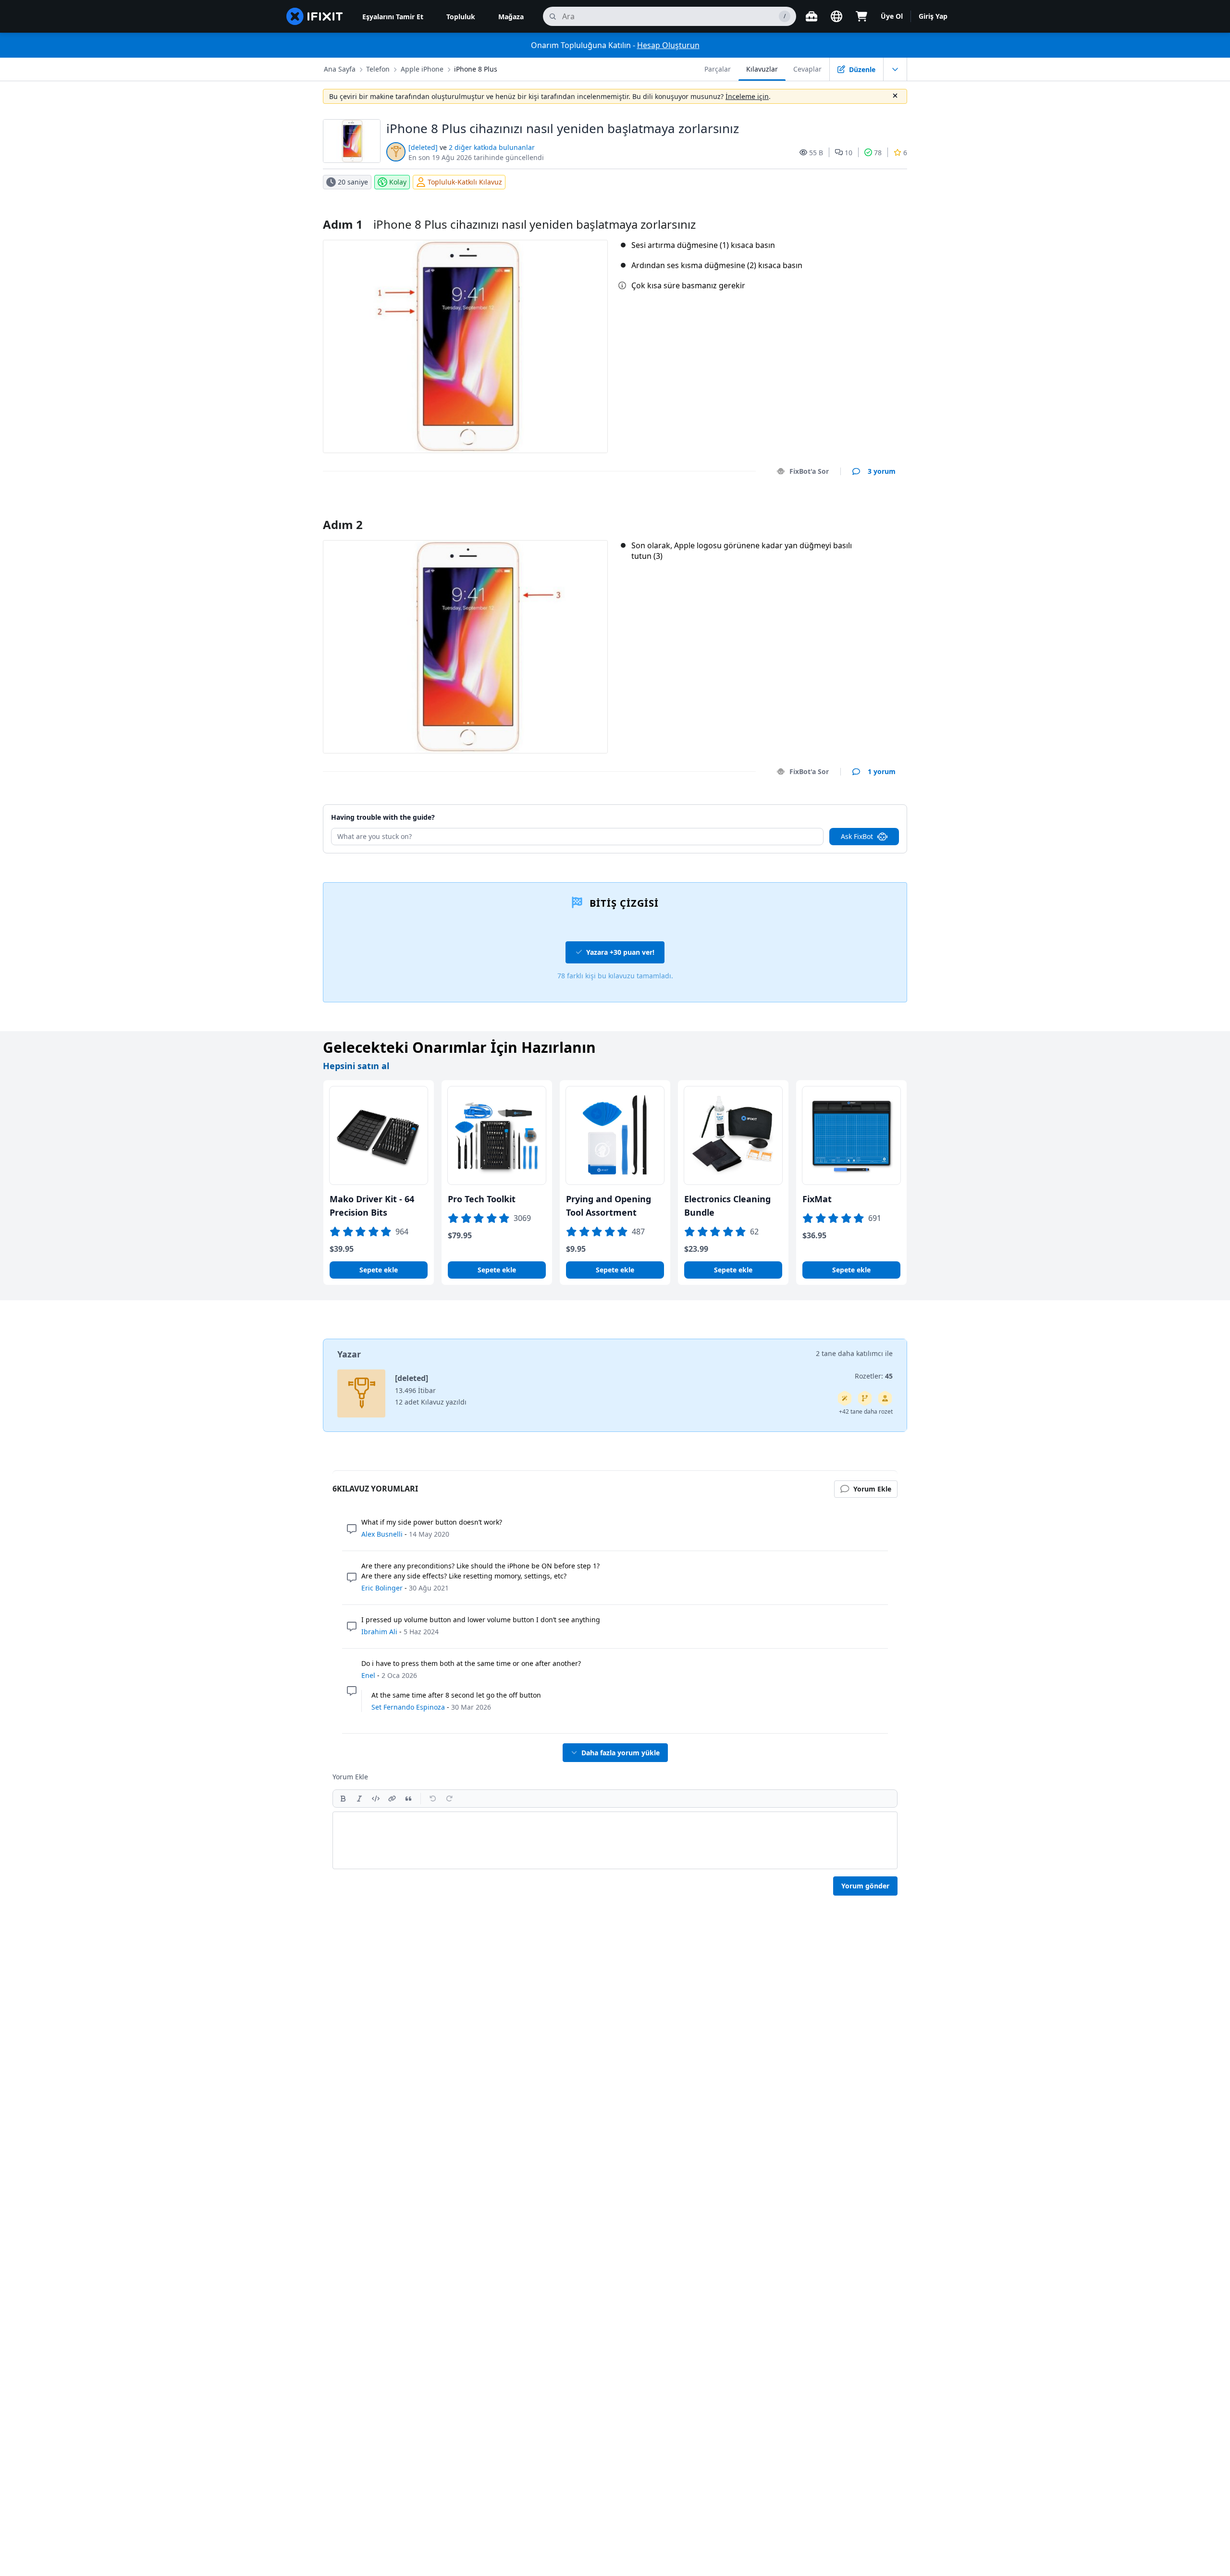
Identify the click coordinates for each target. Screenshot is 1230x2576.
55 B (816, 153)
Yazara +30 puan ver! (620, 952)
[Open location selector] (836, 16)
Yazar (349, 1354)
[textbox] (615, 1840)
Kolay (398, 182)
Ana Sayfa (340, 69)
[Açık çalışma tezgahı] (812, 16)
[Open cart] (861, 16)
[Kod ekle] (376, 1799)
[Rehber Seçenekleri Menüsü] (895, 69)
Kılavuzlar (762, 69)
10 (849, 153)
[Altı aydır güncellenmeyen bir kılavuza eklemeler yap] (865, 1398)
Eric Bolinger (382, 1588)
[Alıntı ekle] (408, 1799)
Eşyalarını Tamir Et (393, 17)
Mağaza (511, 17)
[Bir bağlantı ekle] (392, 1799)
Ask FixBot (857, 836)
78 (878, 153)
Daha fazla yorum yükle (621, 1753)
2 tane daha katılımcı (849, 1353)
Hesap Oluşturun (668, 45)
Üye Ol (892, 16)
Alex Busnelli (382, 1534)
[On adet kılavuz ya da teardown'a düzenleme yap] (885, 1398)
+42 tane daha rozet (866, 1411)
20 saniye (353, 182)
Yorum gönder (865, 1886)
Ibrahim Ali (379, 1632)
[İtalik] (359, 1799)
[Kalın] (343, 1799)
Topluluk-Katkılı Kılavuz (465, 182)
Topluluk (461, 17)
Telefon (378, 69)
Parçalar (718, 69)
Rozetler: (874, 1376)
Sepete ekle (379, 1270)
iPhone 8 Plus (476, 69)
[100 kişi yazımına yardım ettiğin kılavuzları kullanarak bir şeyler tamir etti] (845, 1398)
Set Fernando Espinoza (408, 1707)
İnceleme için (747, 96)
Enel (368, 1675)
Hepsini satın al (356, 1066)
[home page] (315, 16)
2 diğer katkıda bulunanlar (492, 147)
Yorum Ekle (867, 512)
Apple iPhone (422, 69)
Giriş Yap (933, 16)
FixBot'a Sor (809, 471)
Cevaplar (807, 69)
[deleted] (423, 147)
